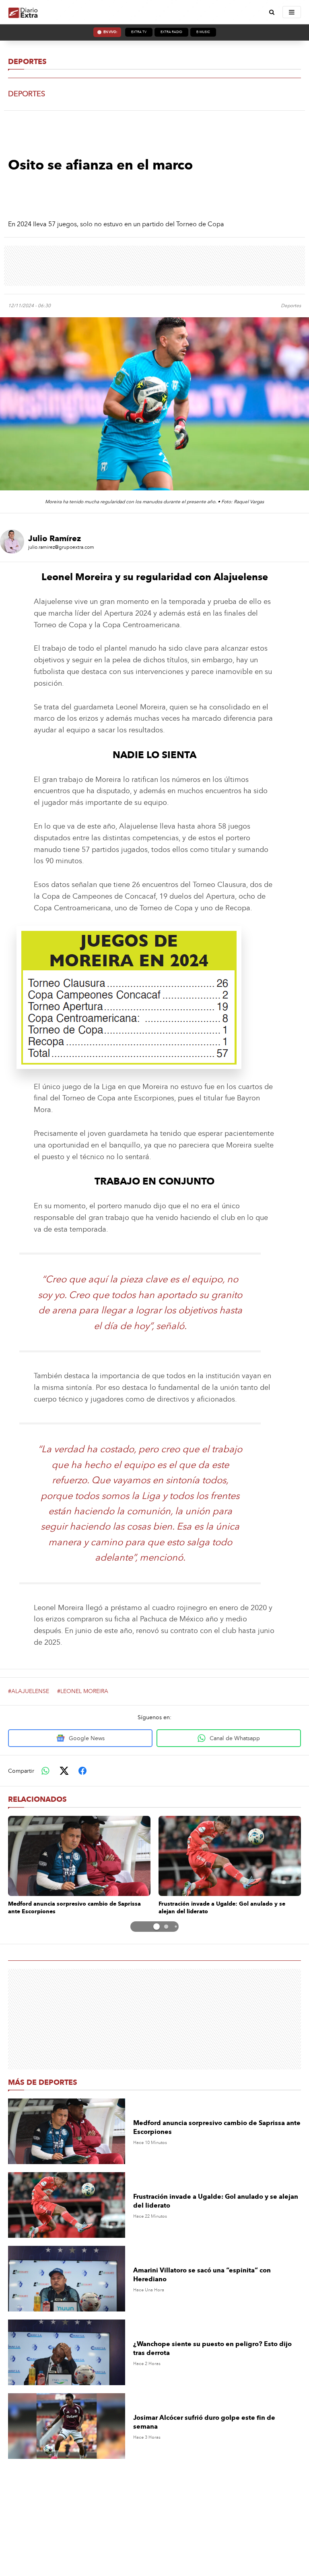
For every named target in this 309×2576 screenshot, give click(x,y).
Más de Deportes (43, 2082)
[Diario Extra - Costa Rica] (23, 12)
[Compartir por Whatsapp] (45, 1771)
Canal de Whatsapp (235, 1738)
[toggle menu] (292, 12)
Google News (87, 1738)
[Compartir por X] (64, 1771)
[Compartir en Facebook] (82, 1771)
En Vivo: (110, 32)
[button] (147, 1927)
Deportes (27, 62)
